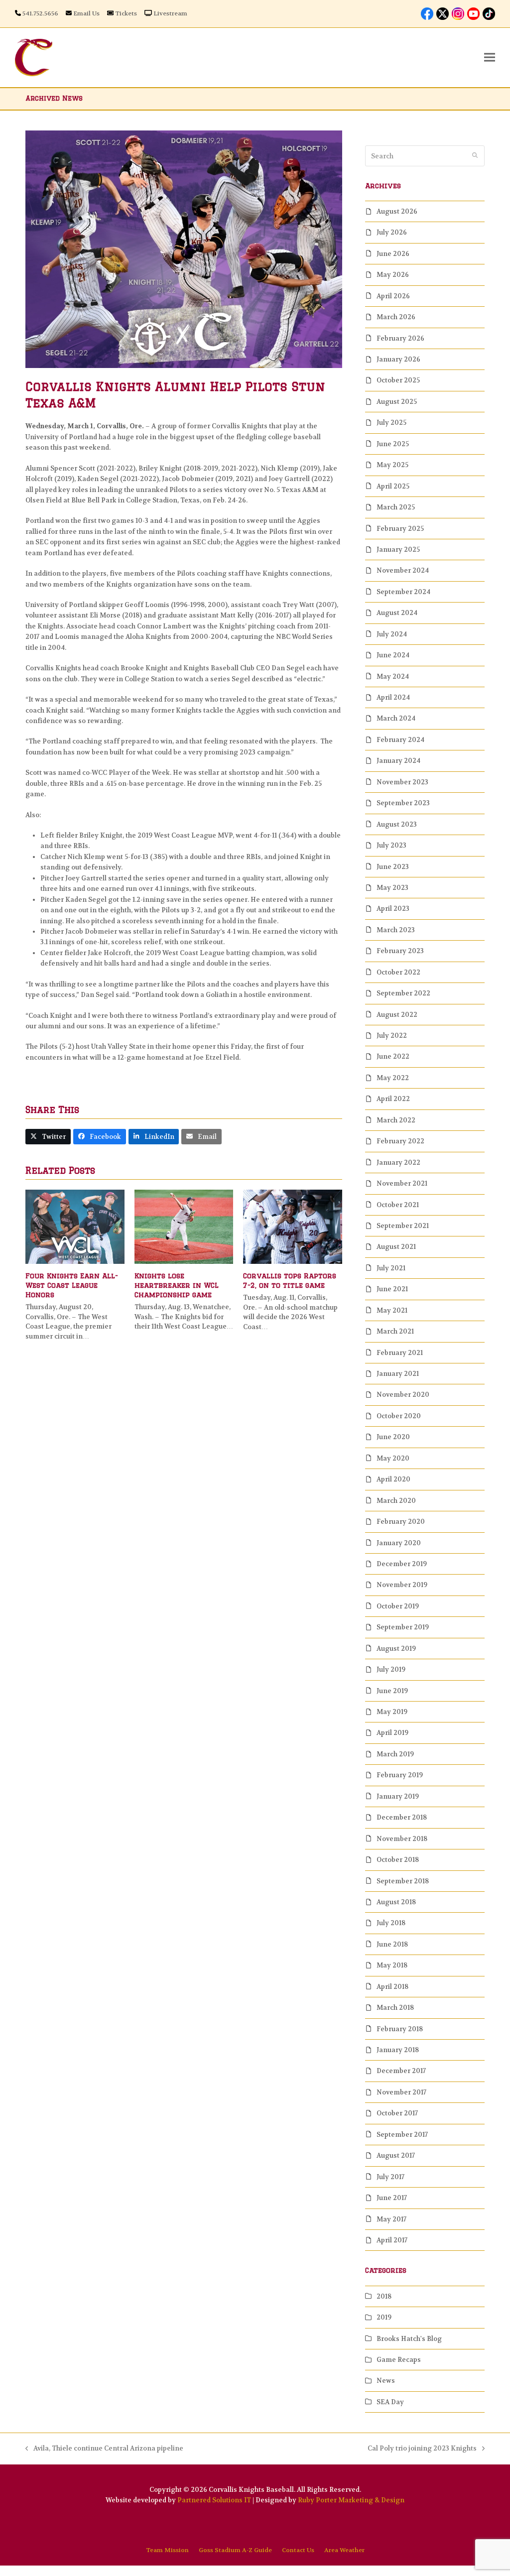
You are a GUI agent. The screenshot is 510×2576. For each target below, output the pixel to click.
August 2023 (397, 824)
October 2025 (398, 380)
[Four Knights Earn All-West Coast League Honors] (75, 1226)
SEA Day (390, 2402)
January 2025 (398, 550)
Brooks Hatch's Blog (409, 2339)
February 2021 (400, 1353)
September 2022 (403, 993)
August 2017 (396, 2155)
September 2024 (403, 592)
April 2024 (393, 697)
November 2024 (403, 570)
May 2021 (392, 1310)
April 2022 (393, 1099)
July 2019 (391, 1669)
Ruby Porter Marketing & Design (351, 2500)
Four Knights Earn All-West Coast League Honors (72, 1286)
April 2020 (393, 1479)
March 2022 (396, 1120)
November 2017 (401, 2092)
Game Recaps (399, 2360)
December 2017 (401, 2071)
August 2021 (396, 1247)
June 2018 (392, 1944)
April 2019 (392, 1733)
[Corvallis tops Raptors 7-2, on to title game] (293, 1226)
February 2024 (400, 740)
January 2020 (399, 1543)
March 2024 (396, 718)
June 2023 (393, 867)
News (386, 2381)
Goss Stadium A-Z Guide (235, 2550)
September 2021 (403, 1226)
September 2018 (403, 1881)
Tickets (126, 13)
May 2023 (392, 888)
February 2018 (400, 2029)
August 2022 (397, 1015)
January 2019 (398, 1796)
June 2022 (393, 1056)
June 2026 (393, 254)
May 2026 (393, 275)
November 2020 (403, 1395)
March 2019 (395, 1754)
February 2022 (400, 1141)
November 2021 (402, 1183)
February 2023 (400, 951)
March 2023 (396, 930)
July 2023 (391, 845)
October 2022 (398, 972)
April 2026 (393, 296)
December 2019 (402, 1564)
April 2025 (393, 486)
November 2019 (402, 1585)
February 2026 (400, 338)
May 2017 (391, 2219)
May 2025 (392, 465)
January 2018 (398, 2050)
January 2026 (398, 359)
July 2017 (390, 2177)
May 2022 (393, 1078)
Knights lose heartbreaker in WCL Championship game (177, 1286)
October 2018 (398, 1860)
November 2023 (402, 782)
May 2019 (392, 1712)
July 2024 (392, 634)
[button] (490, 58)
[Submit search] (475, 156)
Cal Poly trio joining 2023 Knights (422, 2449)
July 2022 (392, 1036)
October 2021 (398, 1205)
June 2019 (392, 1691)
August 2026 (397, 211)
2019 (384, 2317)
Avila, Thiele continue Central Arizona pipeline (104, 2449)
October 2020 (399, 1416)
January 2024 (398, 761)
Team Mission (167, 2550)
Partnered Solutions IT (214, 2500)
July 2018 (391, 1923)
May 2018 (392, 1965)
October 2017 (397, 2113)
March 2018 (395, 2008)
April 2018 (392, 1987)
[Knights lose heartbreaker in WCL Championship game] (184, 1226)
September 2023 (403, 803)
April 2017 (392, 2240)
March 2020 (396, 1501)
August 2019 (396, 1649)
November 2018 (402, 1839)
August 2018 (396, 1902)
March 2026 (396, 317)
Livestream (170, 13)
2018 (384, 2296)
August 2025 (397, 402)
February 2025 (400, 529)
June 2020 (393, 1437)
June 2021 (392, 1289)
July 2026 (392, 232)
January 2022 (398, 1163)
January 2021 (398, 1374)
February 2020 (401, 1522)
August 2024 (397, 613)
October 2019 (398, 1606)
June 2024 (393, 655)
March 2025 (396, 507)
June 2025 (393, 444)
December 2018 (402, 1817)
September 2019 (403, 1627)
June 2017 (392, 2198)
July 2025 (391, 423)
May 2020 (393, 1458)
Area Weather (344, 2550)
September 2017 (402, 2135)
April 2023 (393, 909)
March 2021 (395, 1331)
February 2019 (400, 1775)
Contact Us (298, 2550)
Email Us (86, 13)
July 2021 (391, 1268)
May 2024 (393, 676)
